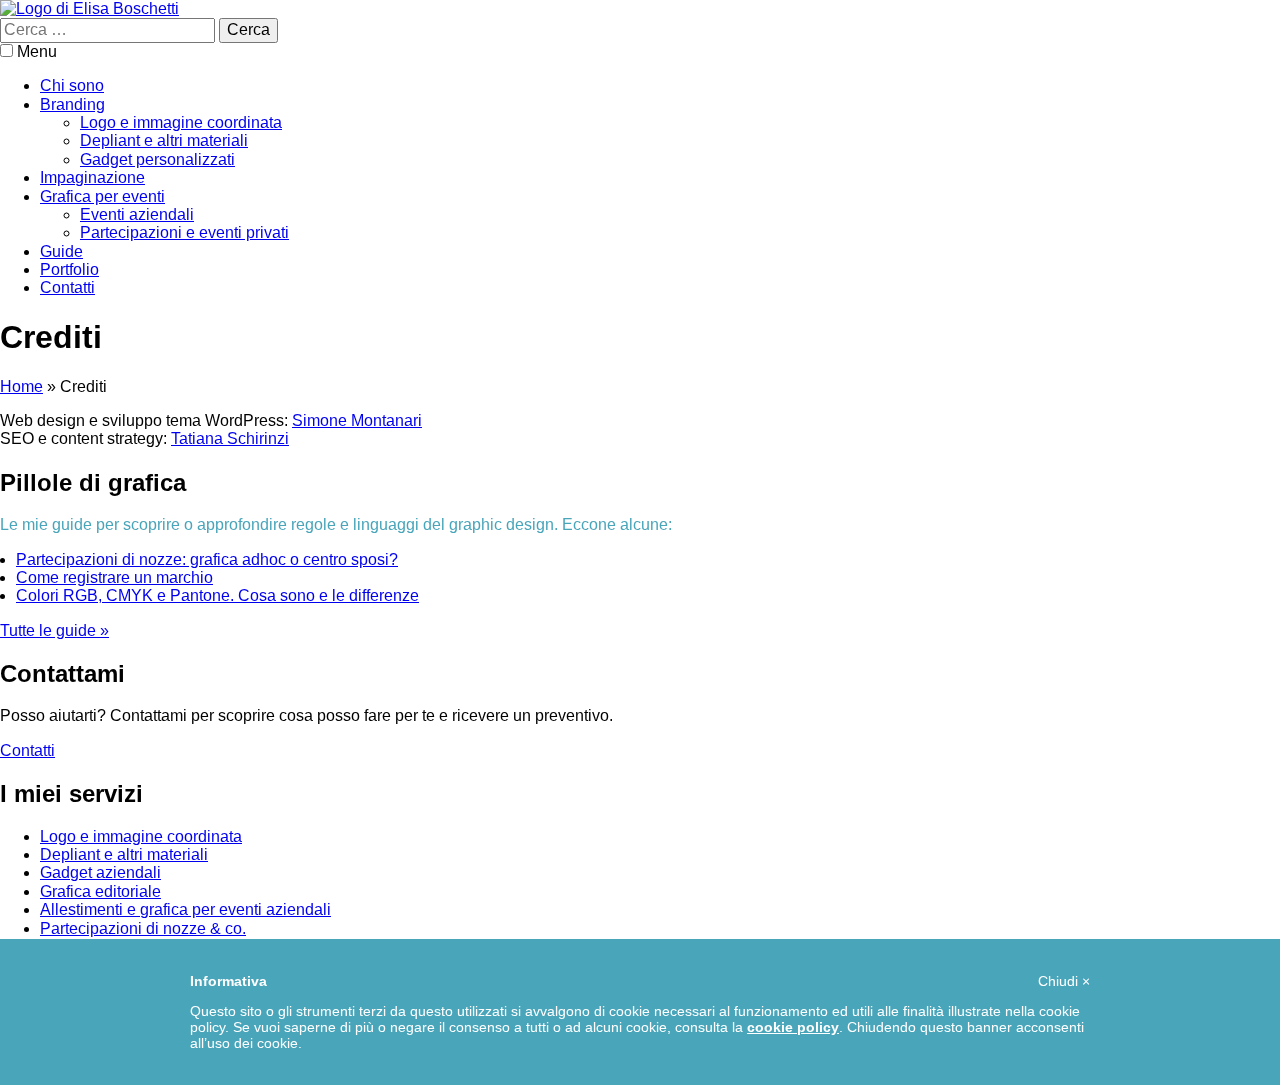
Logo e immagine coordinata (181, 122)
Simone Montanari (357, 420)
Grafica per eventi (102, 196)
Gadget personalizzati (157, 159)
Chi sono (72, 85)
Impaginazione (92, 177)
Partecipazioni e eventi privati (184, 232)
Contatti (67, 287)
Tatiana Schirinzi (230, 438)
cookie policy (793, 1027)
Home (21, 386)
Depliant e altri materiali (164, 140)
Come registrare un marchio (114, 577)
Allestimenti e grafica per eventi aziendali (185, 909)
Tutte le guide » (54, 630)
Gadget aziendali (100, 872)
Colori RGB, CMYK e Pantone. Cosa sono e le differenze (217, 595)
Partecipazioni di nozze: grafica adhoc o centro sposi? (207, 559)
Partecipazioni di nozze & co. (143, 928)
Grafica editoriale (100, 891)
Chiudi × (1064, 981)
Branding (72, 104)
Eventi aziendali (137, 214)
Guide (61, 251)
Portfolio (69, 269)
